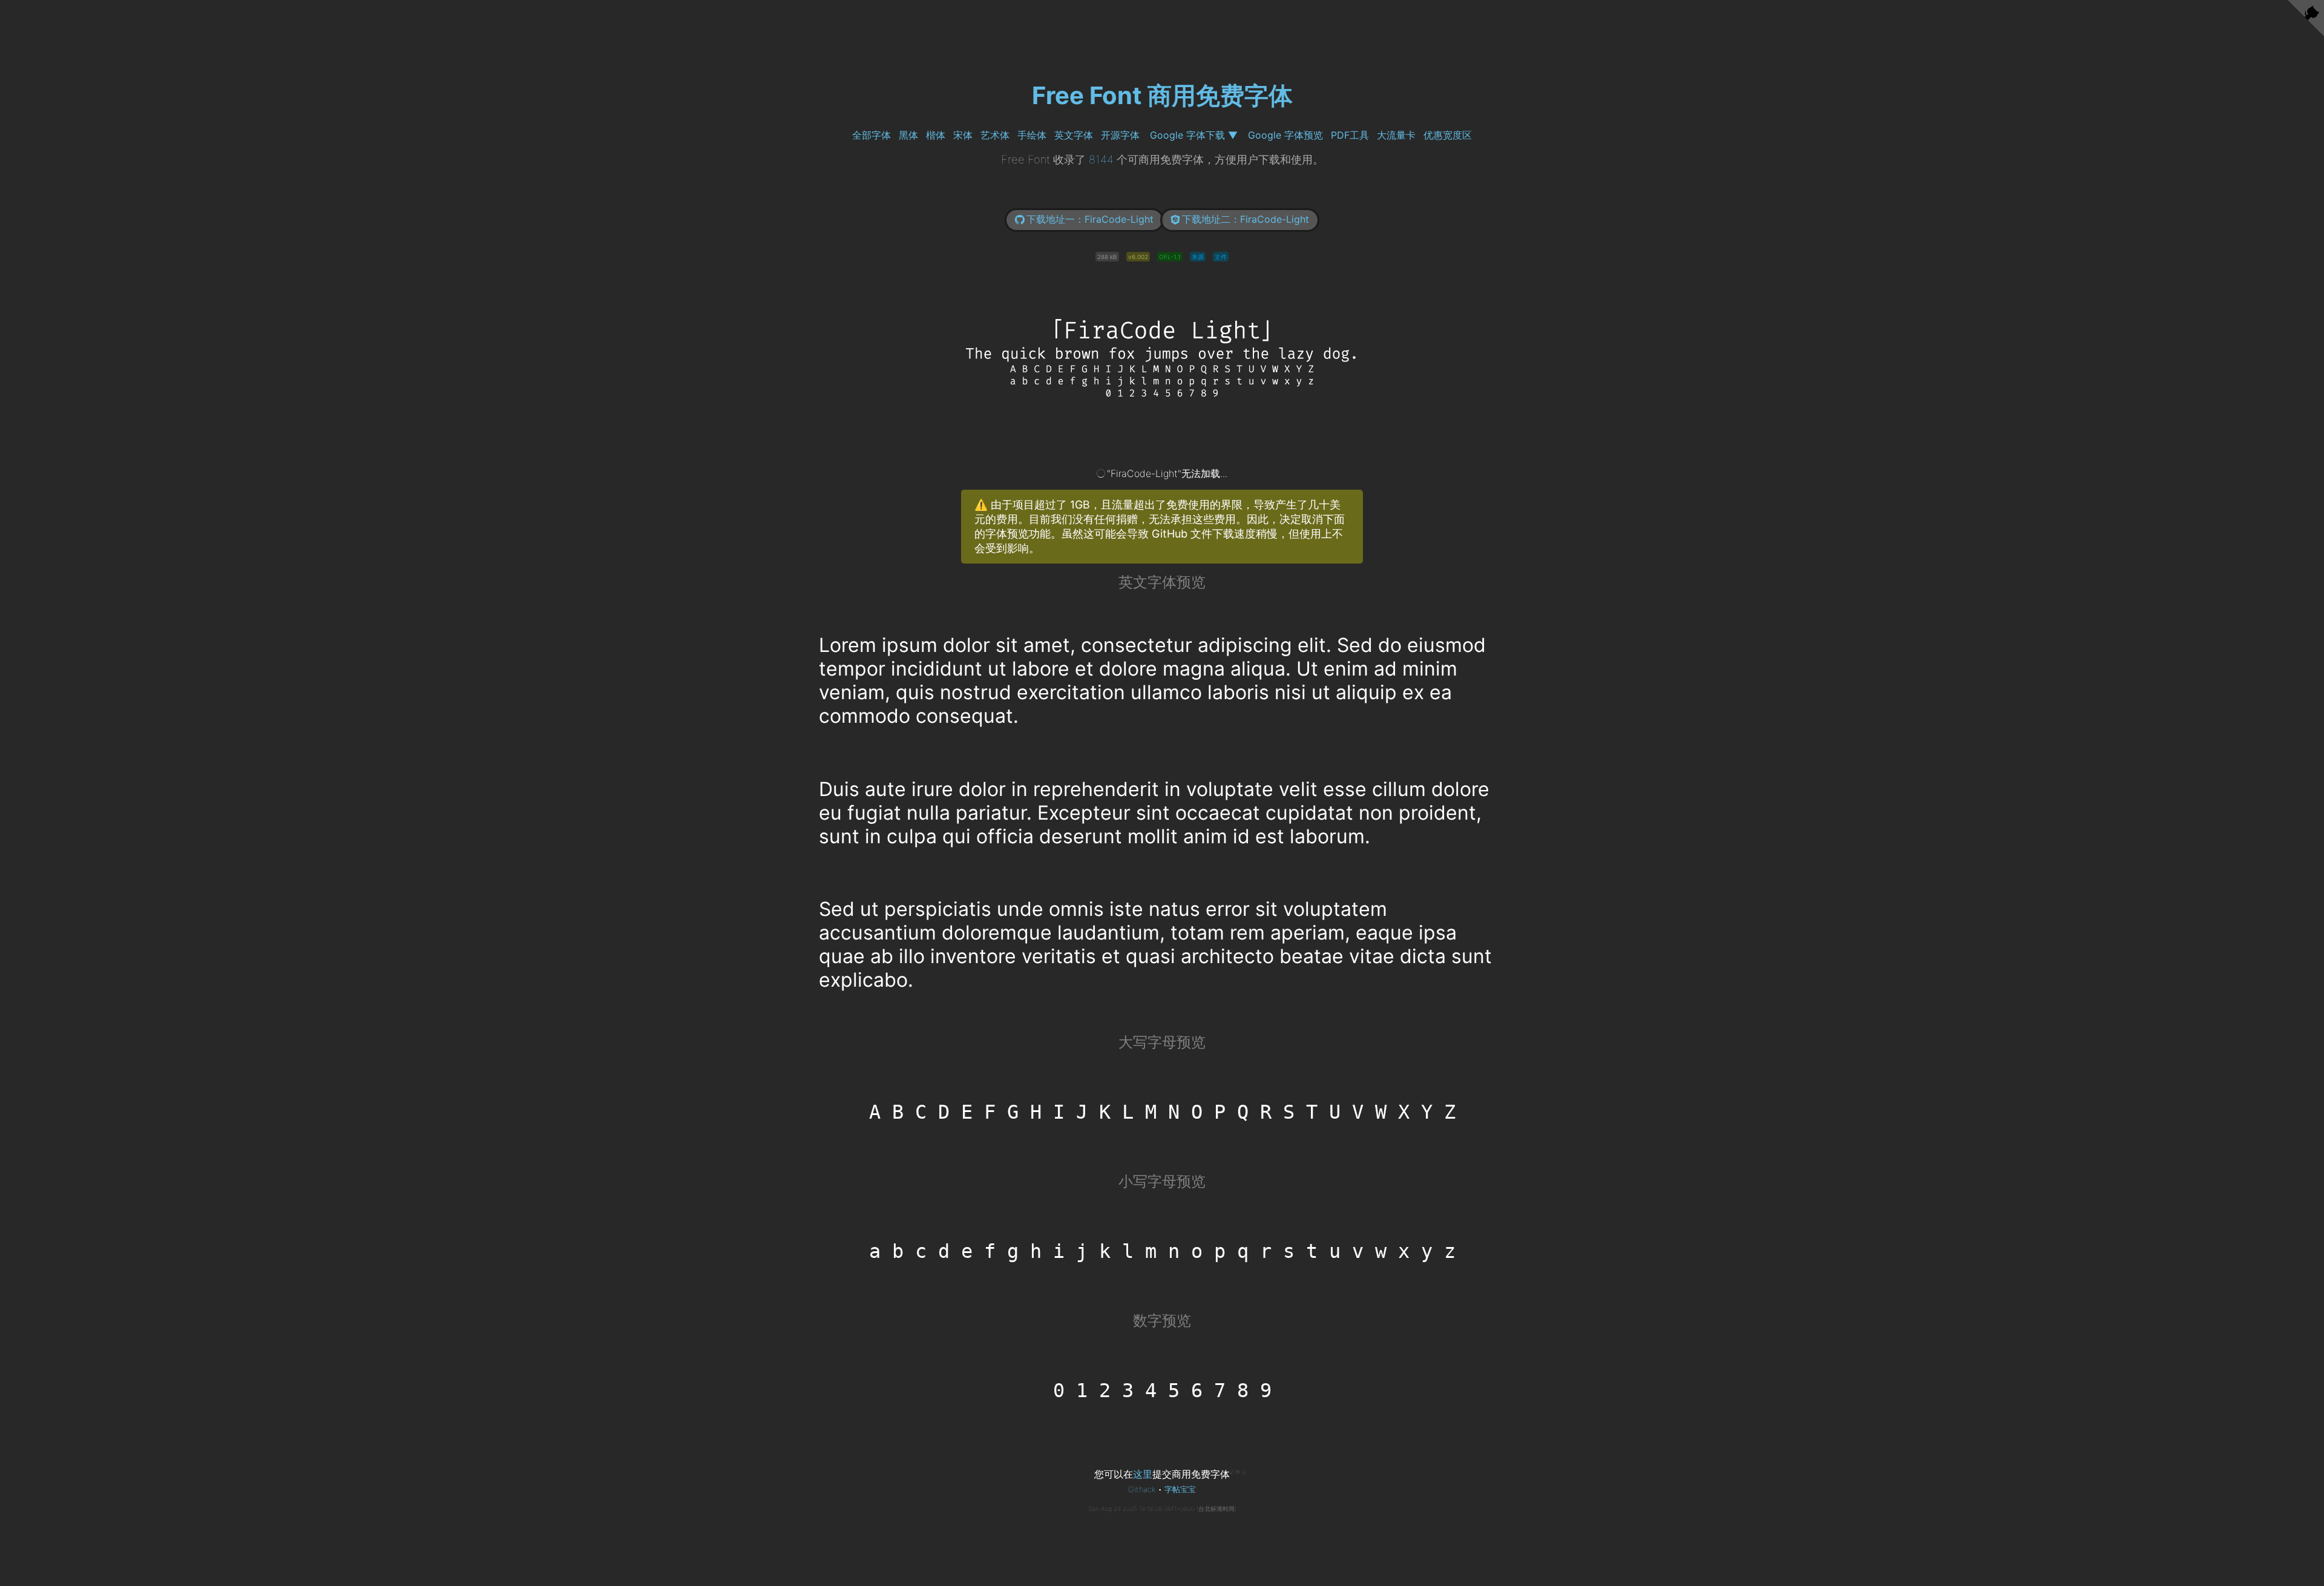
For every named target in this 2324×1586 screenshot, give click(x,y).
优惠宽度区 (1448, 135)
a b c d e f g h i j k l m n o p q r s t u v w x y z (1162, 1251)
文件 (1221, 257)
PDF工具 (1350, 135)
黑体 (908, 135)
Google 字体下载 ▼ (1194, 135)
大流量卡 (1396, 135)
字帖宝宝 (1180, 1489)
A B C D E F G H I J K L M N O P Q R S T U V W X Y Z (1162, 1112)
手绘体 (1032, 135)
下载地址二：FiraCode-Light (1246, 219)
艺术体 (995, 135)
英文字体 (1074, 135)
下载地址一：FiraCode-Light (1090, 219)
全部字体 (871, 135)
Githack (1142, 1489)
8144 (1101, 159)
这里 (1143, 1474)
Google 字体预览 (1285, 135)
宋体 (963, 135)
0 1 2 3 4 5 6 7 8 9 (1162, 1390)
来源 (1198, 257)
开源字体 (1120, 135)
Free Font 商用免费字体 (1162, 95)
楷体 (936, 135)
